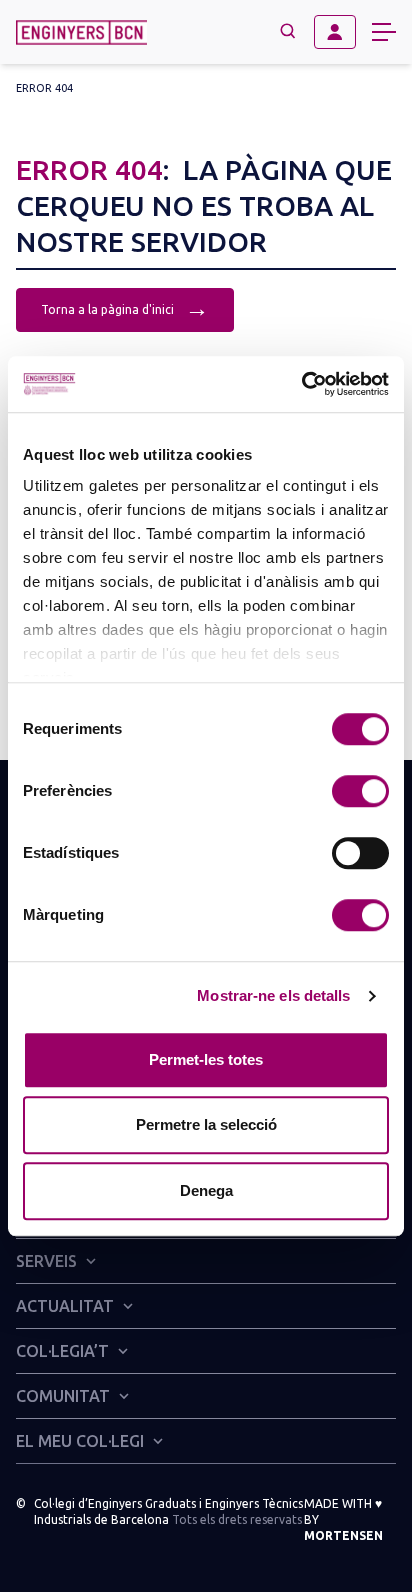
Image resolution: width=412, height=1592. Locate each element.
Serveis (46, 1261)
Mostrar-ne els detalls (273, 995)
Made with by (343, 1519)
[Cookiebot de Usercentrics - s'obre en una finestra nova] (301, 384)
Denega (206, 1190)
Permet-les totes (206, 1059)
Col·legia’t (62, 1351)
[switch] (360, 791)
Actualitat (65, 1306)
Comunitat (63, 1396)
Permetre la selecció (206, 1124)
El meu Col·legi (80, 1441)
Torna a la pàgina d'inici (125, 307)
